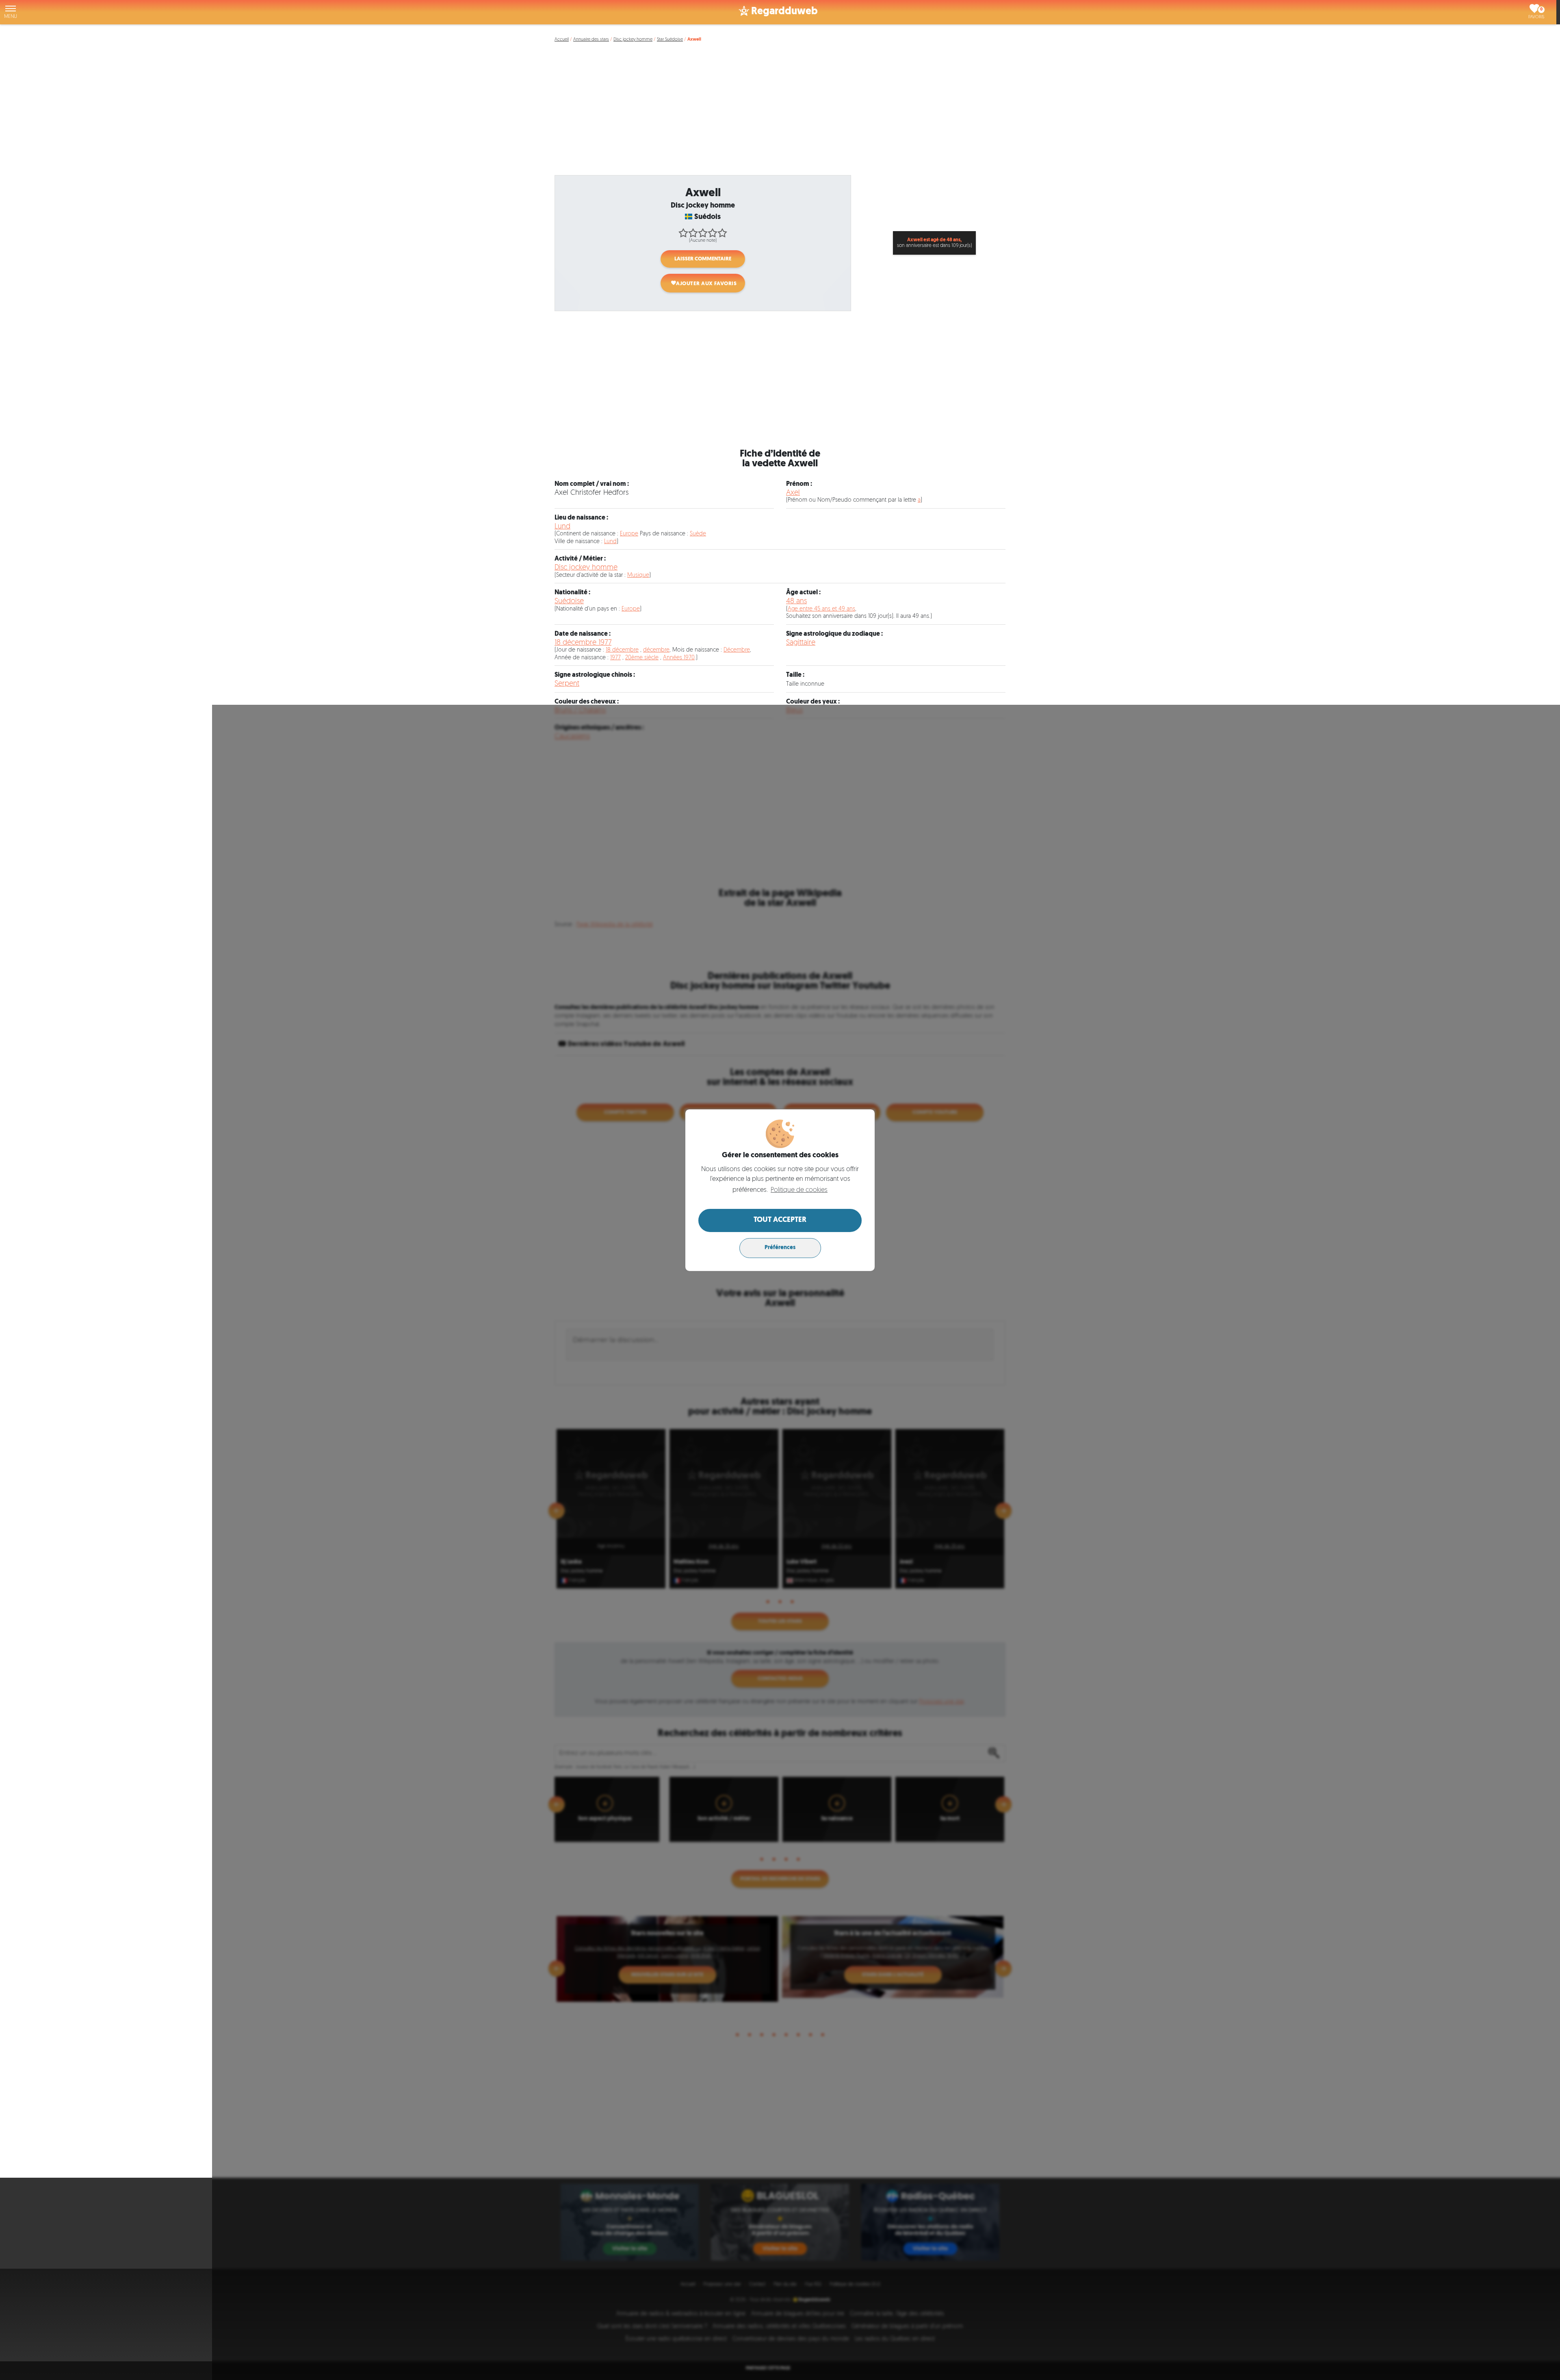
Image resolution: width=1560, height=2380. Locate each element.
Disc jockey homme (633, 40)
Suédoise (569, 601)
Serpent (567, 684)
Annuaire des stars (591, 40)
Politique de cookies (799, 1190)
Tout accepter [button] (780, 1220)
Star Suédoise (670, 40)
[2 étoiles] (693, 233)
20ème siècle (642, 658)
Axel (793, 493)
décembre (656, 650)
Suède (698, 534)
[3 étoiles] (703, 233)
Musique (638, 575)
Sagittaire (801, 643)
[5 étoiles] (722, 233)
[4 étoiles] (713, 233)
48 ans (796, 601)
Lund (562, 527)
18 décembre (622, 650)
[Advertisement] (782, 113)
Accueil (562, 40)
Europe (629, 534)
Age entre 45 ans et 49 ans (821, 609)
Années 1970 (679, 658)
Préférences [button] (780, 1248)
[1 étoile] (683, 233)
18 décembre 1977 (583, 643)
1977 (615, 658)
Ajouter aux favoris (706, 284)
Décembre (737, 650)
